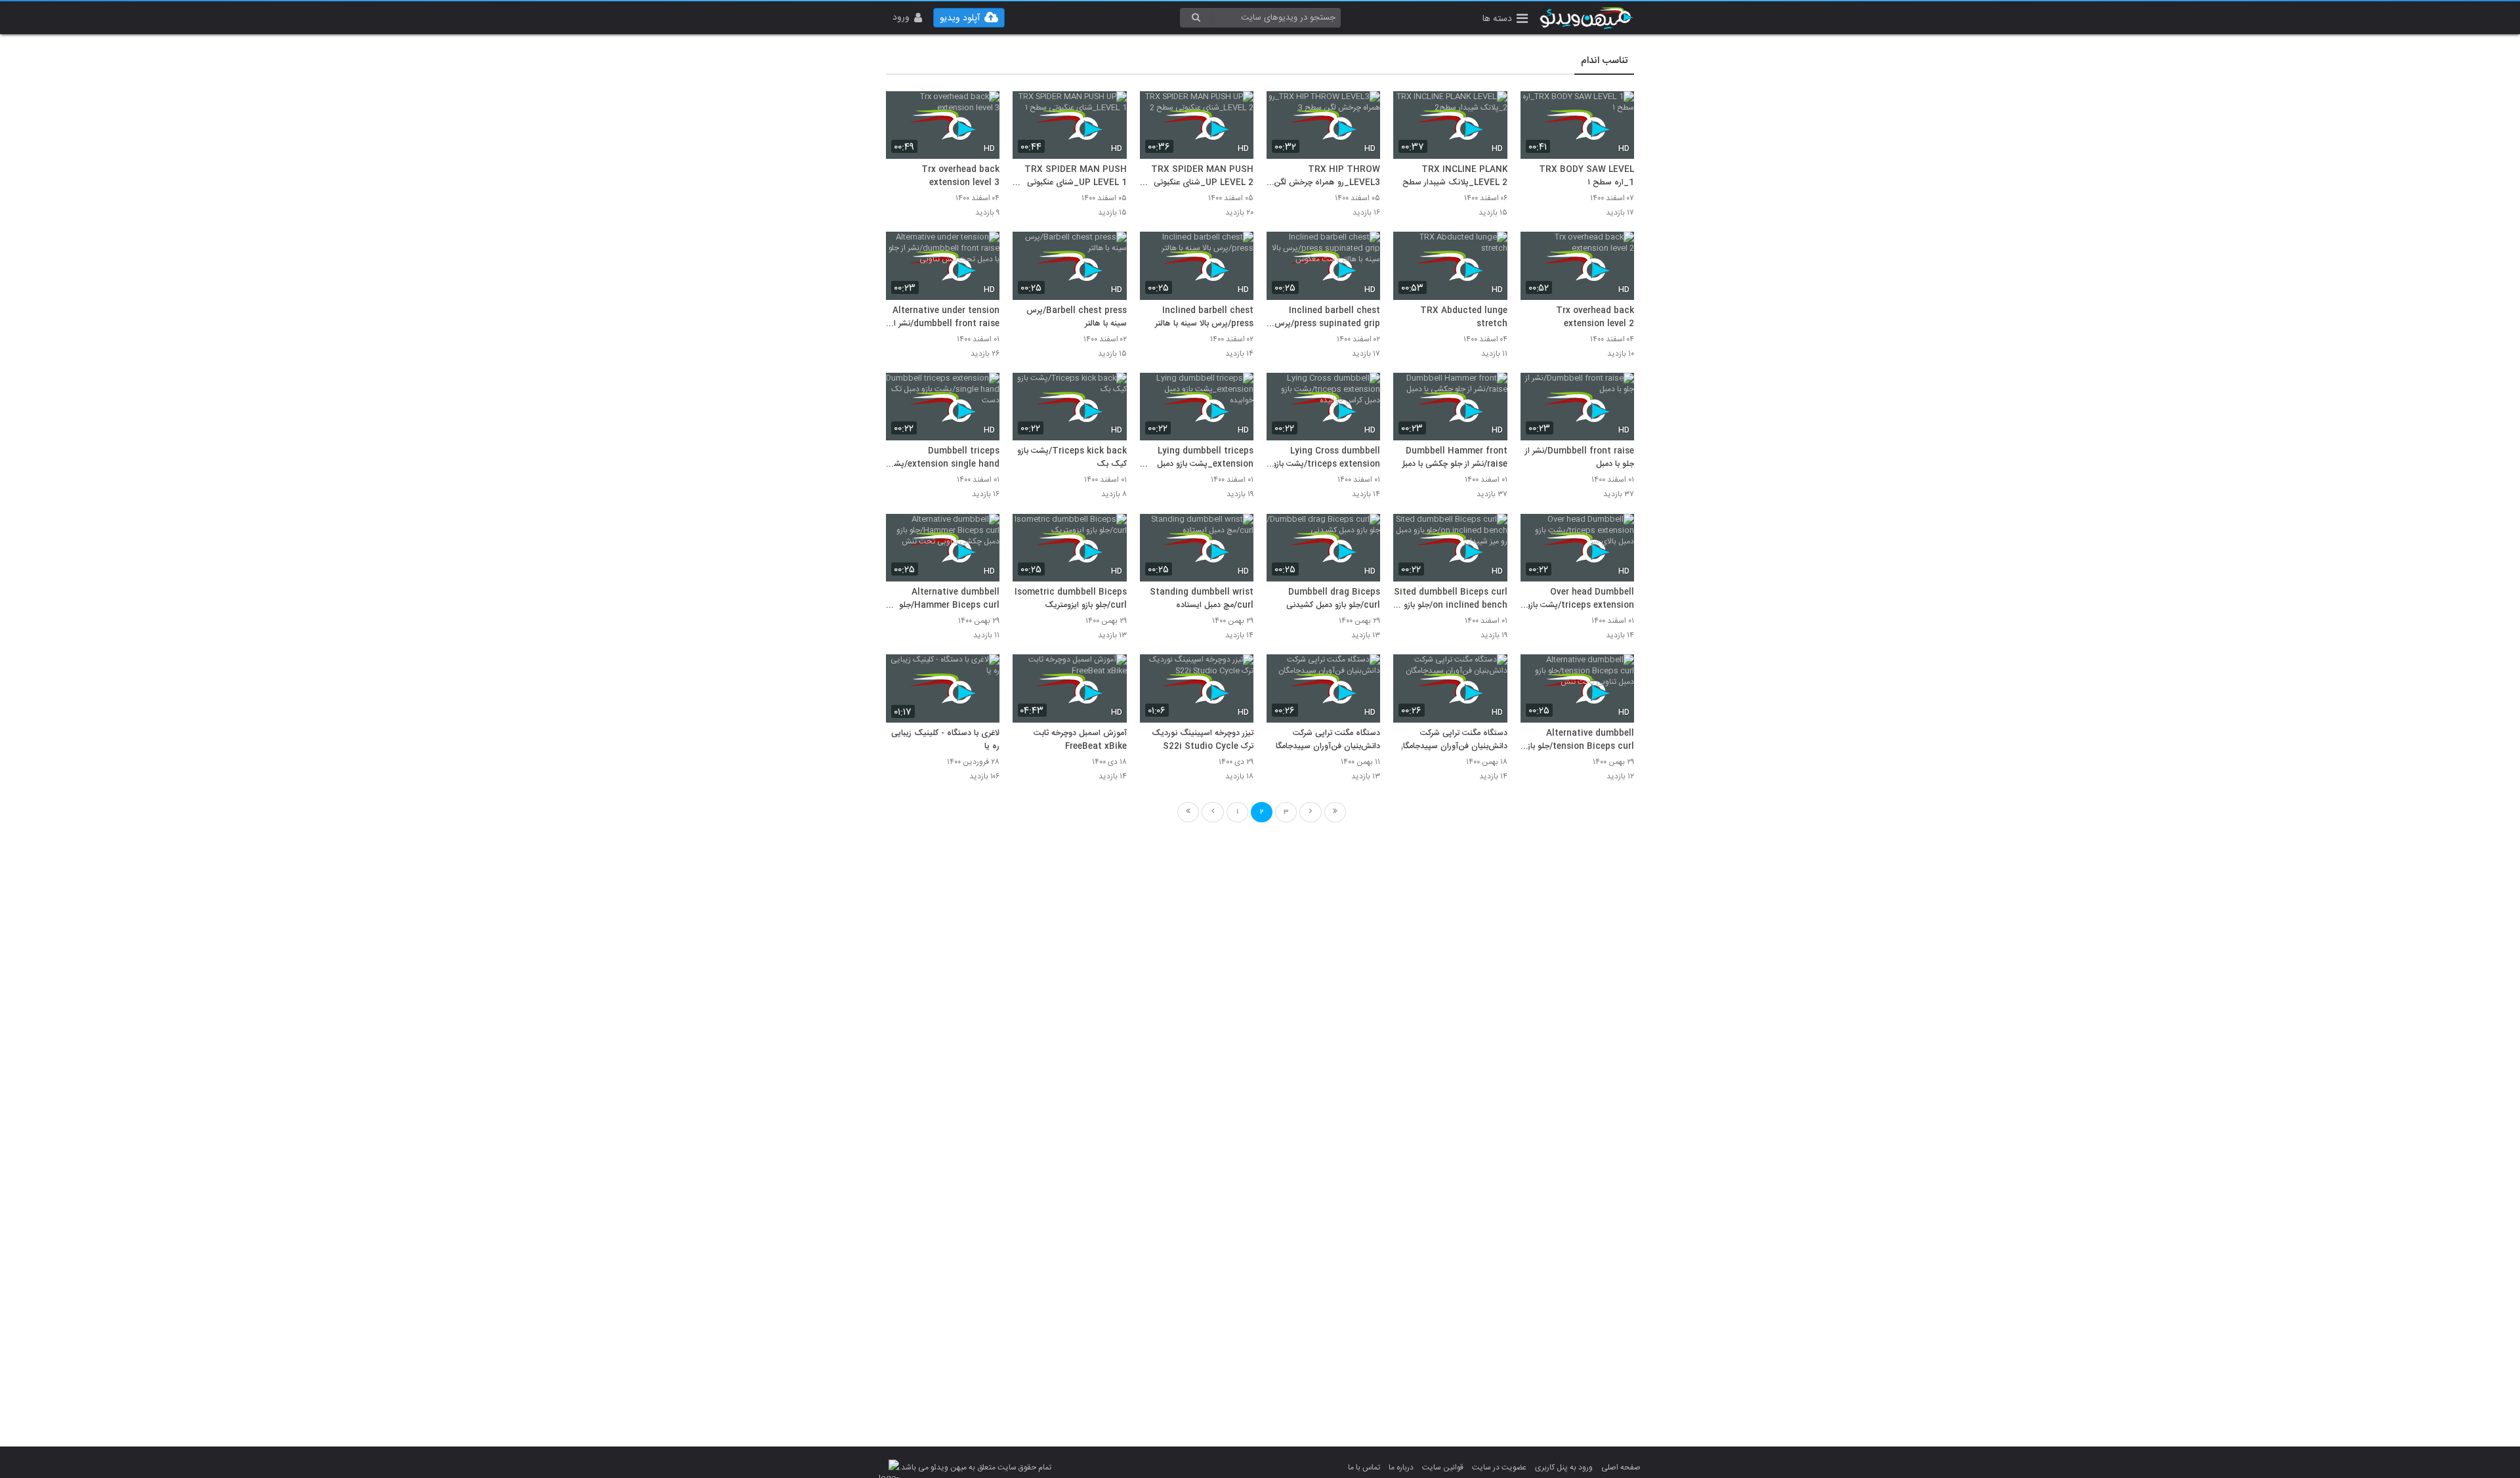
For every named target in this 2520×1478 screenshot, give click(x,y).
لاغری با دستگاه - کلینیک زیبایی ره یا (945, 740)
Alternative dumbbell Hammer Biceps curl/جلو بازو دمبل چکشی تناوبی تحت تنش (949, 599)
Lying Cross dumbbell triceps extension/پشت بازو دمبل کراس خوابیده (1326, 458)
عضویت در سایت (1499, 1467)
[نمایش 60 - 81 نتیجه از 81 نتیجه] (1213, 812)
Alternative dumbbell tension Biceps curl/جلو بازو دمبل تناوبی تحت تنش (1579, 740)
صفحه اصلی (1621, 1467)
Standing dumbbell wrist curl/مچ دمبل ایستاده (1202, 599)
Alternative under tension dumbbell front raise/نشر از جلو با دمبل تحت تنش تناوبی (945, 318)
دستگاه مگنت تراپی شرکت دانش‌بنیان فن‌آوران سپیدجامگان (1452, 740)
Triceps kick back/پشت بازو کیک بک (1072, 458)
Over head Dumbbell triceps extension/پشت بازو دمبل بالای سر (1580, 599)
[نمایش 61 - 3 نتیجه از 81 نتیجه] (1335, 812)
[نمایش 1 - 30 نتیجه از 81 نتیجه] (1188, 812)
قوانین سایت (1443, 1467)
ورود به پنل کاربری (1564, 1467)
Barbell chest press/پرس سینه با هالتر (1076, 318)
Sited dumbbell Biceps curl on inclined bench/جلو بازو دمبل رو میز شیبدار (1450, 599)
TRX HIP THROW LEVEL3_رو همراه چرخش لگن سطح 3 (1327, 177)
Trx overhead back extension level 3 (960, 177)
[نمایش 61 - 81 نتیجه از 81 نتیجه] (1311, 812)
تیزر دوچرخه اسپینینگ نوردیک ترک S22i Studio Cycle (1203, 740)
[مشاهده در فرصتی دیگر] (1618, 109)
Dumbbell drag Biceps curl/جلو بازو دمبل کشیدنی (1333, 599)
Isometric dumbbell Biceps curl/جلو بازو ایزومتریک (1070, 599)
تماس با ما (1364, 1467)
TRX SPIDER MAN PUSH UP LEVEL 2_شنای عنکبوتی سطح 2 (1202, 177)
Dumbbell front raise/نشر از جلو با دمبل (1580, 458)
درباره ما (1401, 1467)
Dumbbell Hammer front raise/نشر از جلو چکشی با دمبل (1453, 458)
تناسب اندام (1604, 61)
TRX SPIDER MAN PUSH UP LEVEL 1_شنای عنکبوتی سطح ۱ (1075, 177)
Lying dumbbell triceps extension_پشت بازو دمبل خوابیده (1205, 458)
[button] (1505, 20)
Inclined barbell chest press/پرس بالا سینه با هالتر (1204, 318)
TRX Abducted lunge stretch (1463, 318)
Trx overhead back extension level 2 (1595, 318)
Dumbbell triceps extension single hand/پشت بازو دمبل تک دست (943, 458)
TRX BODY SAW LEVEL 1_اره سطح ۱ (1586, 177)
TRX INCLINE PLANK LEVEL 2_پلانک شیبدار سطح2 (1452, 177)
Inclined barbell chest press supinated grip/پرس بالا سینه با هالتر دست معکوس (1327, 318)
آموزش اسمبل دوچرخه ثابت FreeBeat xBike (1080, 740)
